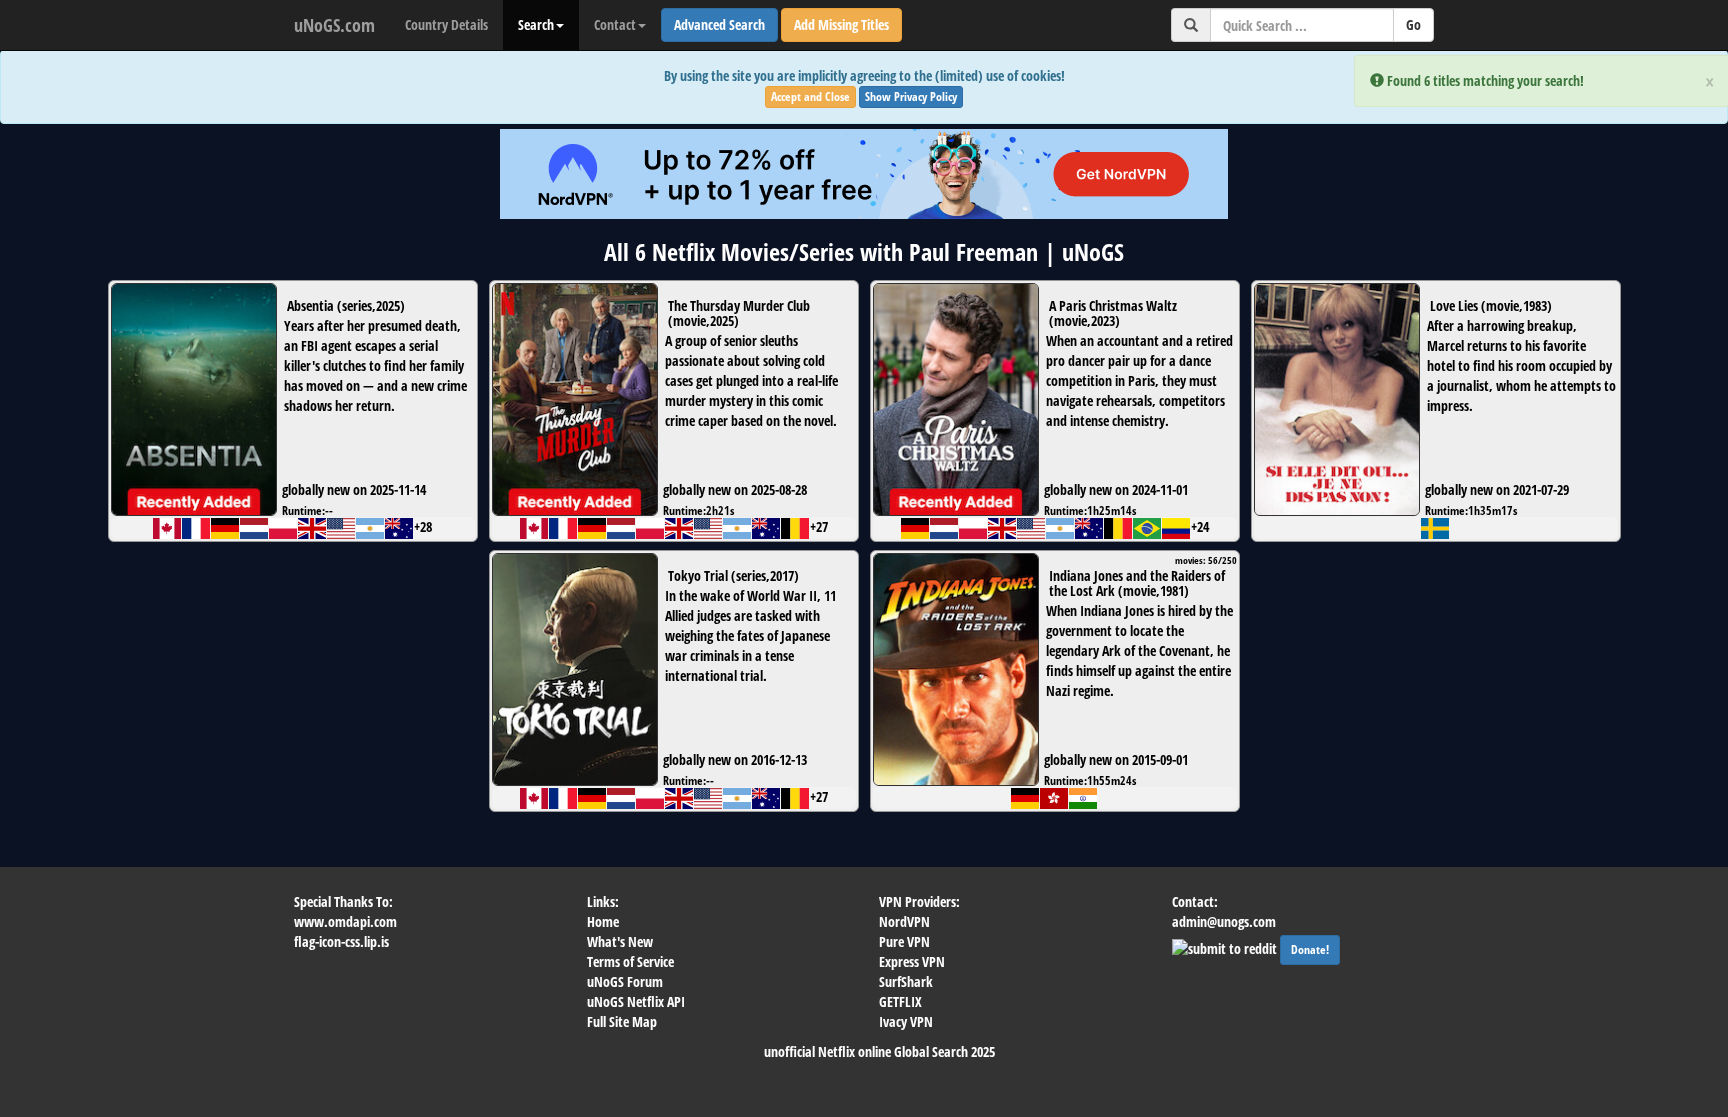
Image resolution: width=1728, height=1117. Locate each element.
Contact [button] (615, 24)
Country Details (446, 24)
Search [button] (536, 24)
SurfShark (906, 981)
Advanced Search (719, 24)
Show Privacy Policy (911, 96)
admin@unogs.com (1224, 921)
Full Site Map (622, 1021)
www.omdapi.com (345, 921)
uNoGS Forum (625, 981)
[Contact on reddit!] (1226, 946)
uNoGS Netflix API (636, 1001)
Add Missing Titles (841, 24)
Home (603, 921)
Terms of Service (630, 961)
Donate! (1310, 949)
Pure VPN (904, 941)
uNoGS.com (334, 25)
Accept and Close (810, 96)
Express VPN (912, 961)
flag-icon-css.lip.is (341, 941)
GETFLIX (900, 1001)
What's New (620, 941)
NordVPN (904, 921)
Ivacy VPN (906, 1021)
